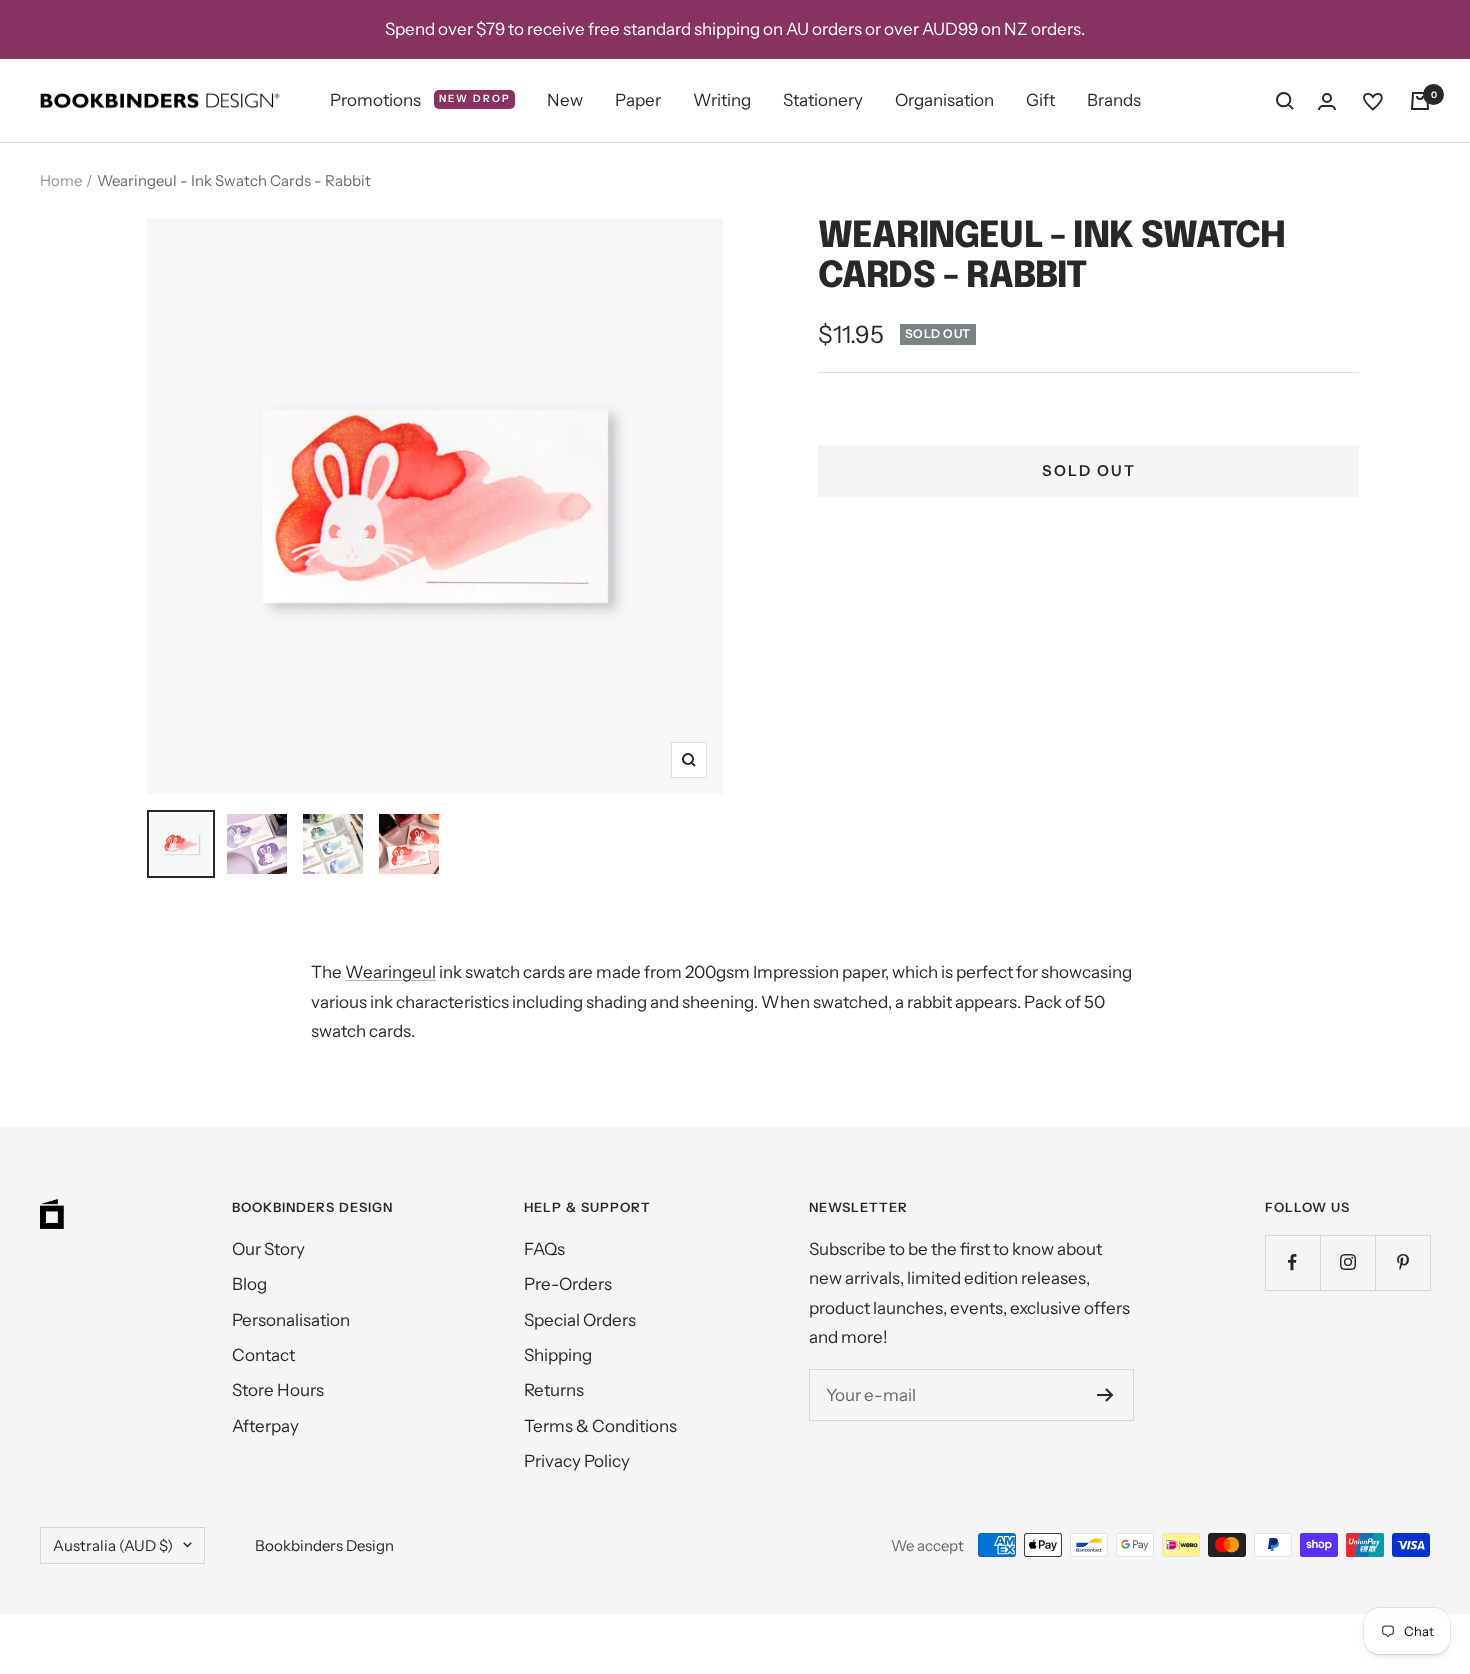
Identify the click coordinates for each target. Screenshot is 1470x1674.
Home (61, 180)
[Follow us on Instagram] (1347, 1262)
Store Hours (278, 1390)
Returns (554, 1390)
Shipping (558, 1355)
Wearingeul (390, 972)
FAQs (544, 1249)
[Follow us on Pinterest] (1402, 1262)
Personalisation (291, 1320)
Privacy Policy (577, 1461)
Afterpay (265, 1426)
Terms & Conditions (600, 1426)
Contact (263, 1355)
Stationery (823, 100)
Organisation (944, 100)
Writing (722, 100)
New (565, 100)
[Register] (1105, 1395)
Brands (1114, 100)
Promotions (420, 100)
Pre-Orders (568, 1284)
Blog (249, 1284)
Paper (638, 100)
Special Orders (580, 1320)
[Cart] (1420, 101)
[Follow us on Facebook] (1292, 1262)
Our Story (268, 1249)
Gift (1040, 100)
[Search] (1285, 101)
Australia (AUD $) (113, 1545)
